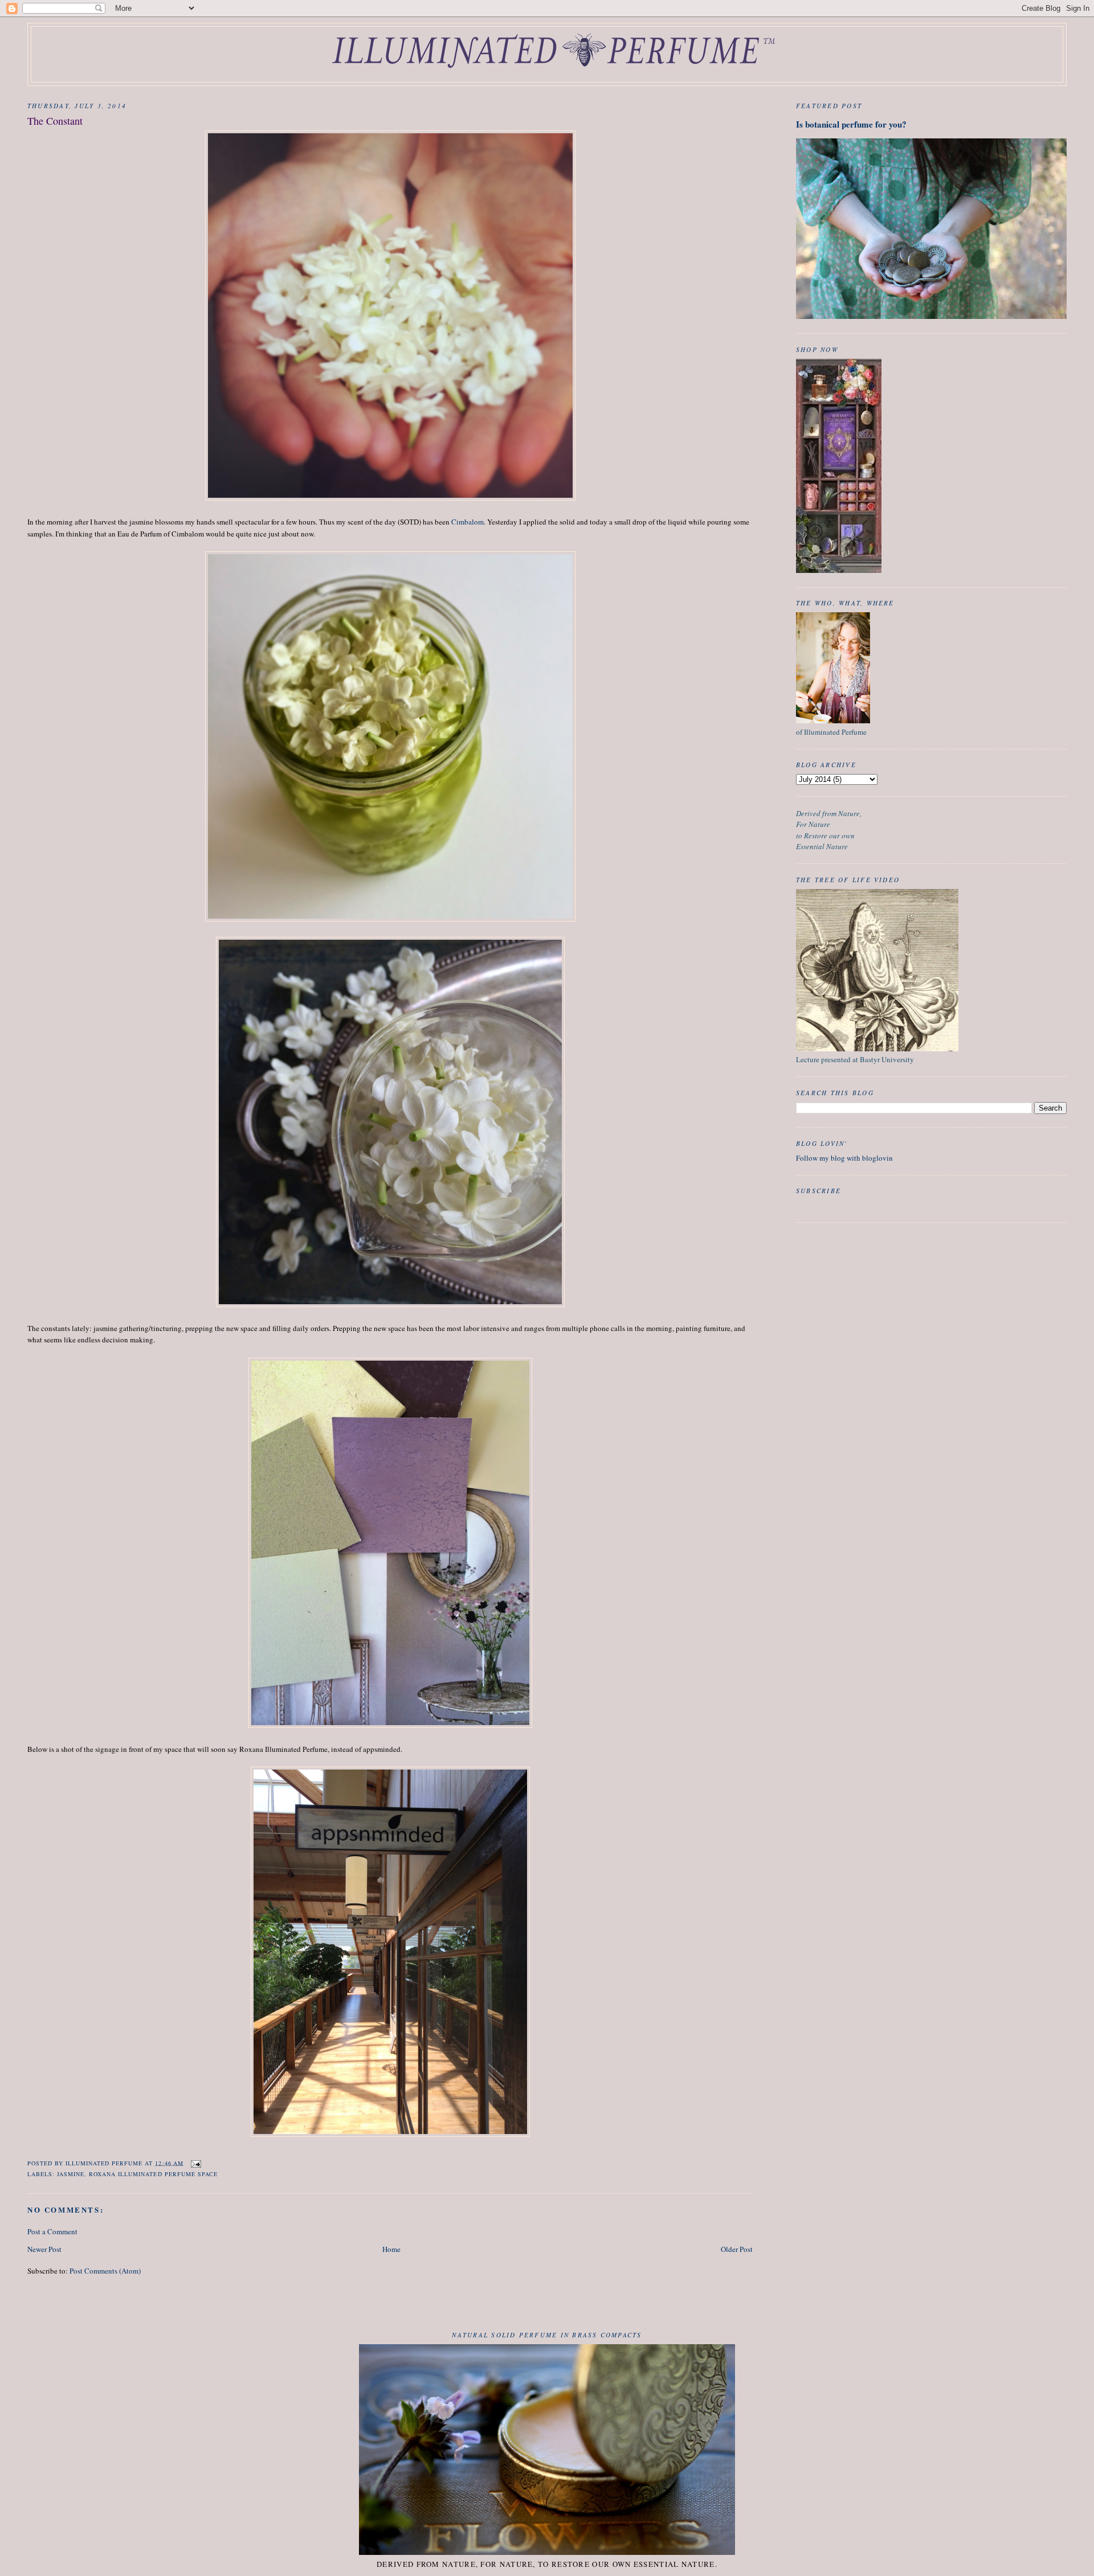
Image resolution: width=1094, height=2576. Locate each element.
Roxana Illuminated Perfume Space (153, 2174)
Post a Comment (52, 2231)
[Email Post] (196, 2163)
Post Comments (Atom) (105, 2271)
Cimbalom (468, 522)
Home (391, 2249)
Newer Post (44, 2249)
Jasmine (71, 2174)
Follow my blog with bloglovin (844, 1158)
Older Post (737, 2249)
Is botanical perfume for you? (851, 124)
